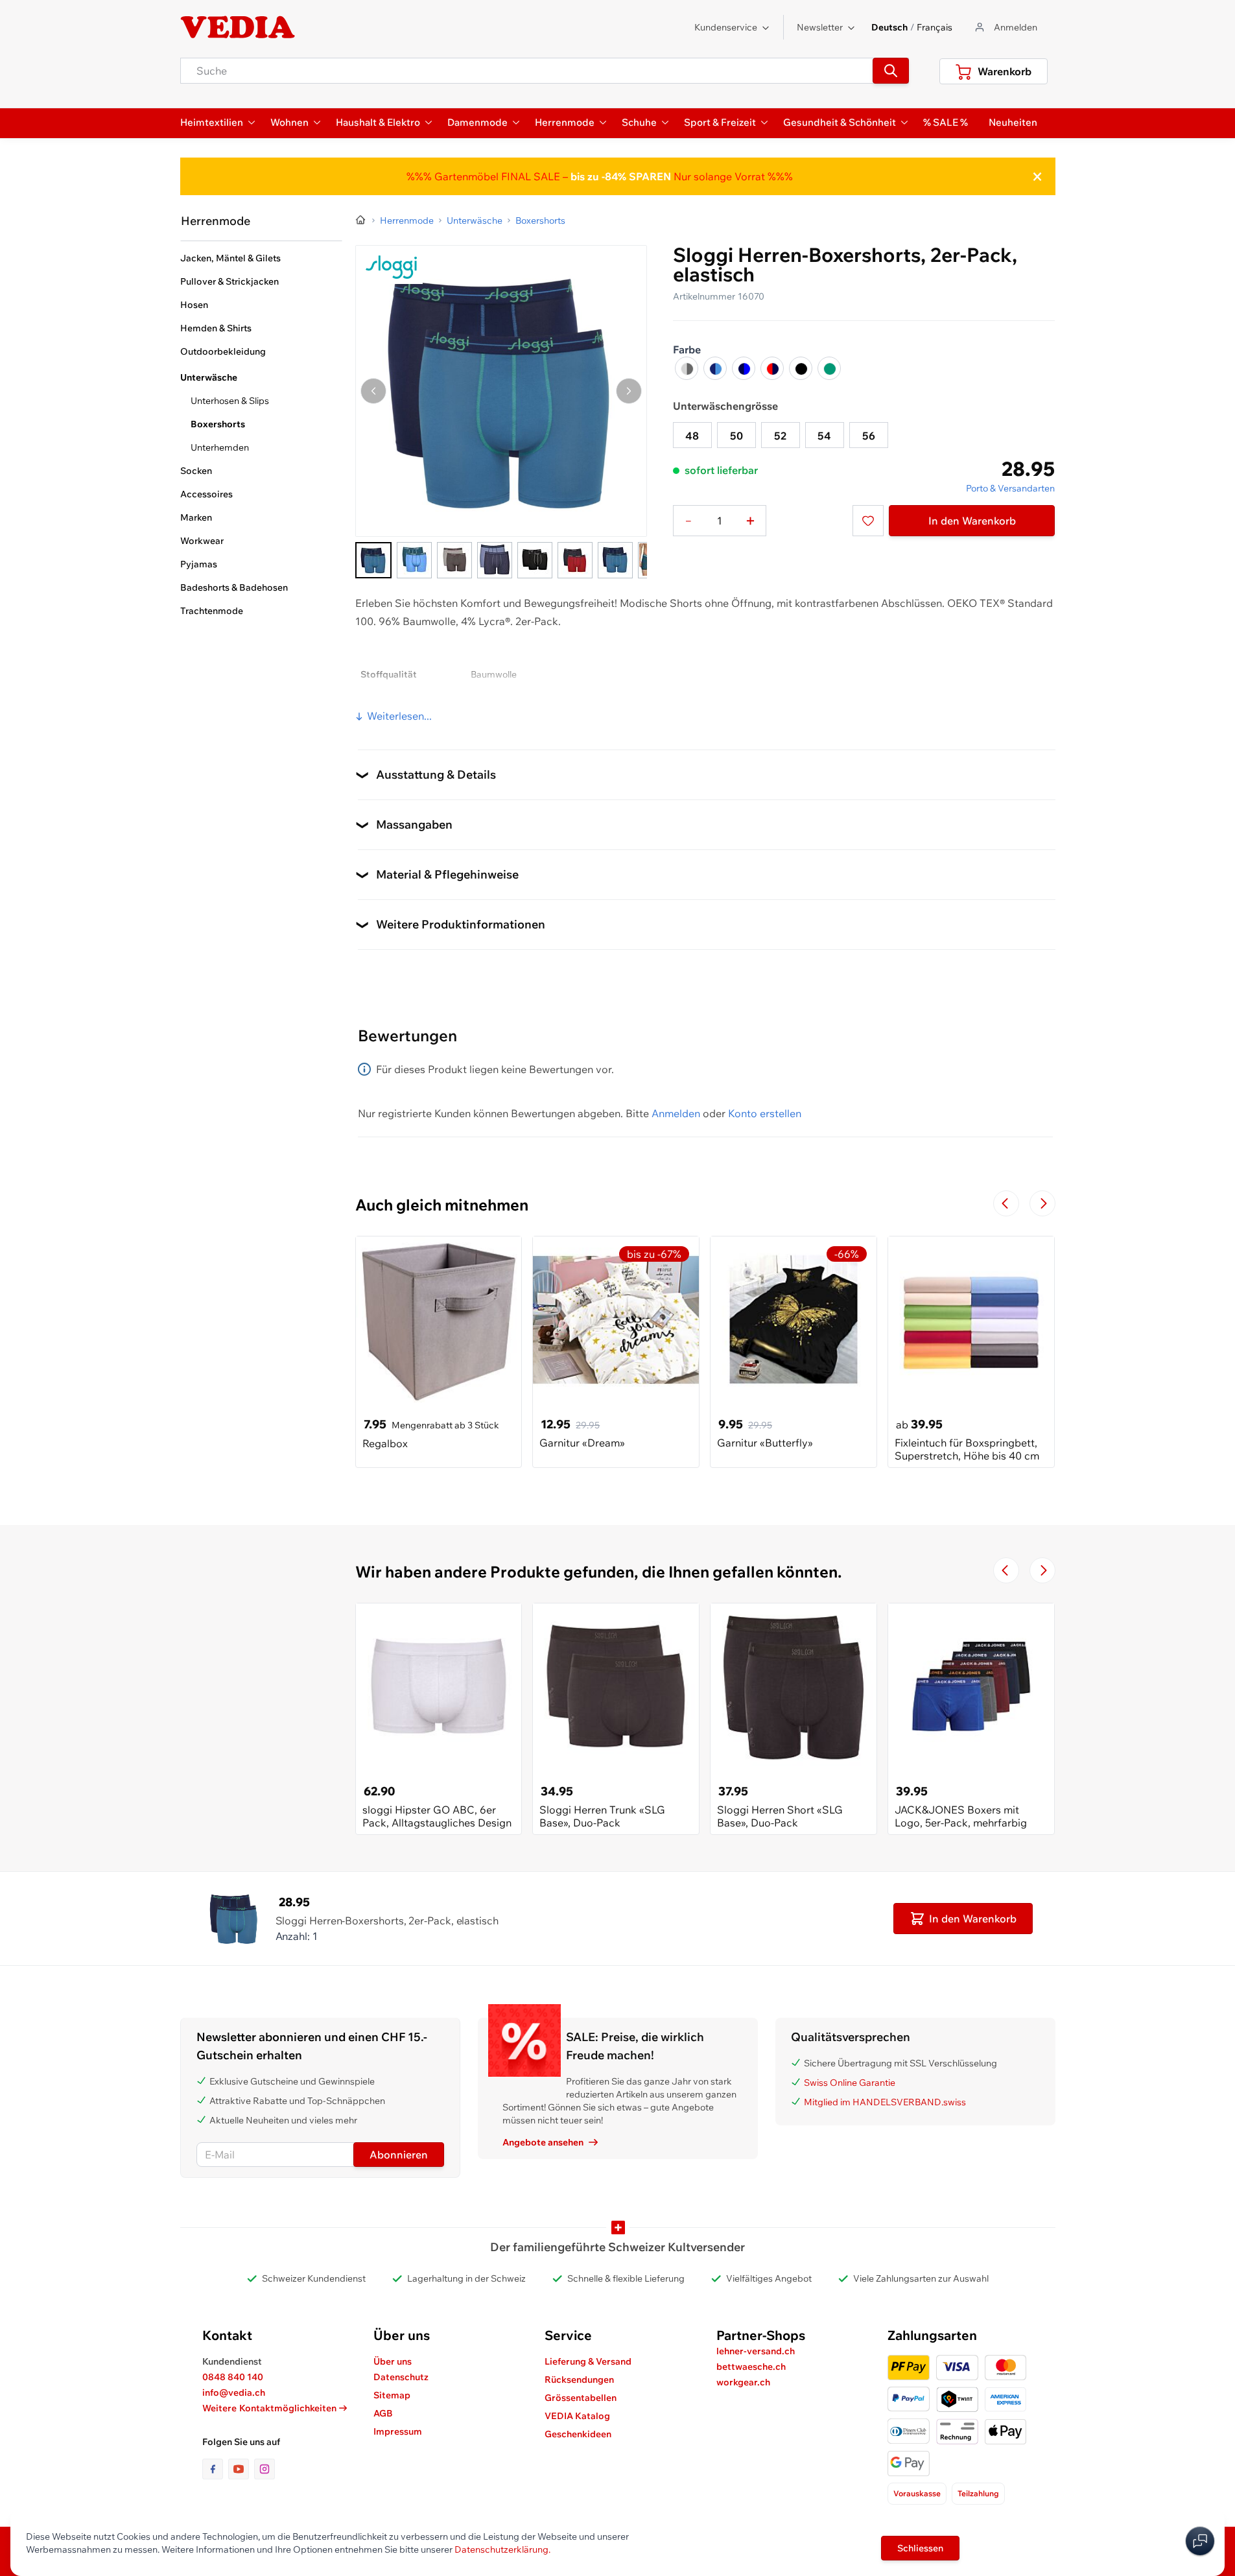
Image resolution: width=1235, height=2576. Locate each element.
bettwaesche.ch (751, 2367)
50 (736, 436)
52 (780, 436)
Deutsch (889, 27)
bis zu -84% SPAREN (621, 176)
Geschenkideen (578, 2434)
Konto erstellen (765, 1113)
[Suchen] (891, 71)
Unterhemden (220, 447)
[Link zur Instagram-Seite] (265, 2469)
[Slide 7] (615, 560)
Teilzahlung (978, 2493)
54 (824, 436)
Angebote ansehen (543, 2142)
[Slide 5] (535, 560)
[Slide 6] (575, 560)
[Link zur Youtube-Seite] (241, 2469)
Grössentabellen (581, 2398)
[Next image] (629, 391)
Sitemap (392, 2395)
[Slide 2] (414, 560)
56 (869, 436)
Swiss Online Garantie (850, 2083)
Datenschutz (401, 2377)
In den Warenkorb (972, 521)
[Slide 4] (495, 560)
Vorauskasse (917, 2493)
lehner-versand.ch (756, 2351)
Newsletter (820, 27)
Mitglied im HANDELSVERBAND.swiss (885, 2102)
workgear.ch (743, 2382)
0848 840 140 (233, 2377)
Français (935, 27)
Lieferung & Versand (588, 2361)
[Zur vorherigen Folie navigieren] (1006, 1203)
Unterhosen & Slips (230, 401)
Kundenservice (726, 27)
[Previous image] (373, 391)
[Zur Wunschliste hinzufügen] (868, 521)
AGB (383, 2413)
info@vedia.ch (234, 2393)
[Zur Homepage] (361, 220)
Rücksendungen (579, 2380)
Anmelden (676, 1113)
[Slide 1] (373, 560)
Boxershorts (218, 424)
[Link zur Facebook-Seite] (215, 2469)
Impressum (398, 2431)
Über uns (393, 2361)
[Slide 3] (454, 560)
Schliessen (920, 2548)
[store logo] (238, 27)
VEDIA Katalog (577, 2416)
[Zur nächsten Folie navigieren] (1042, 1203)
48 (692, 436)
